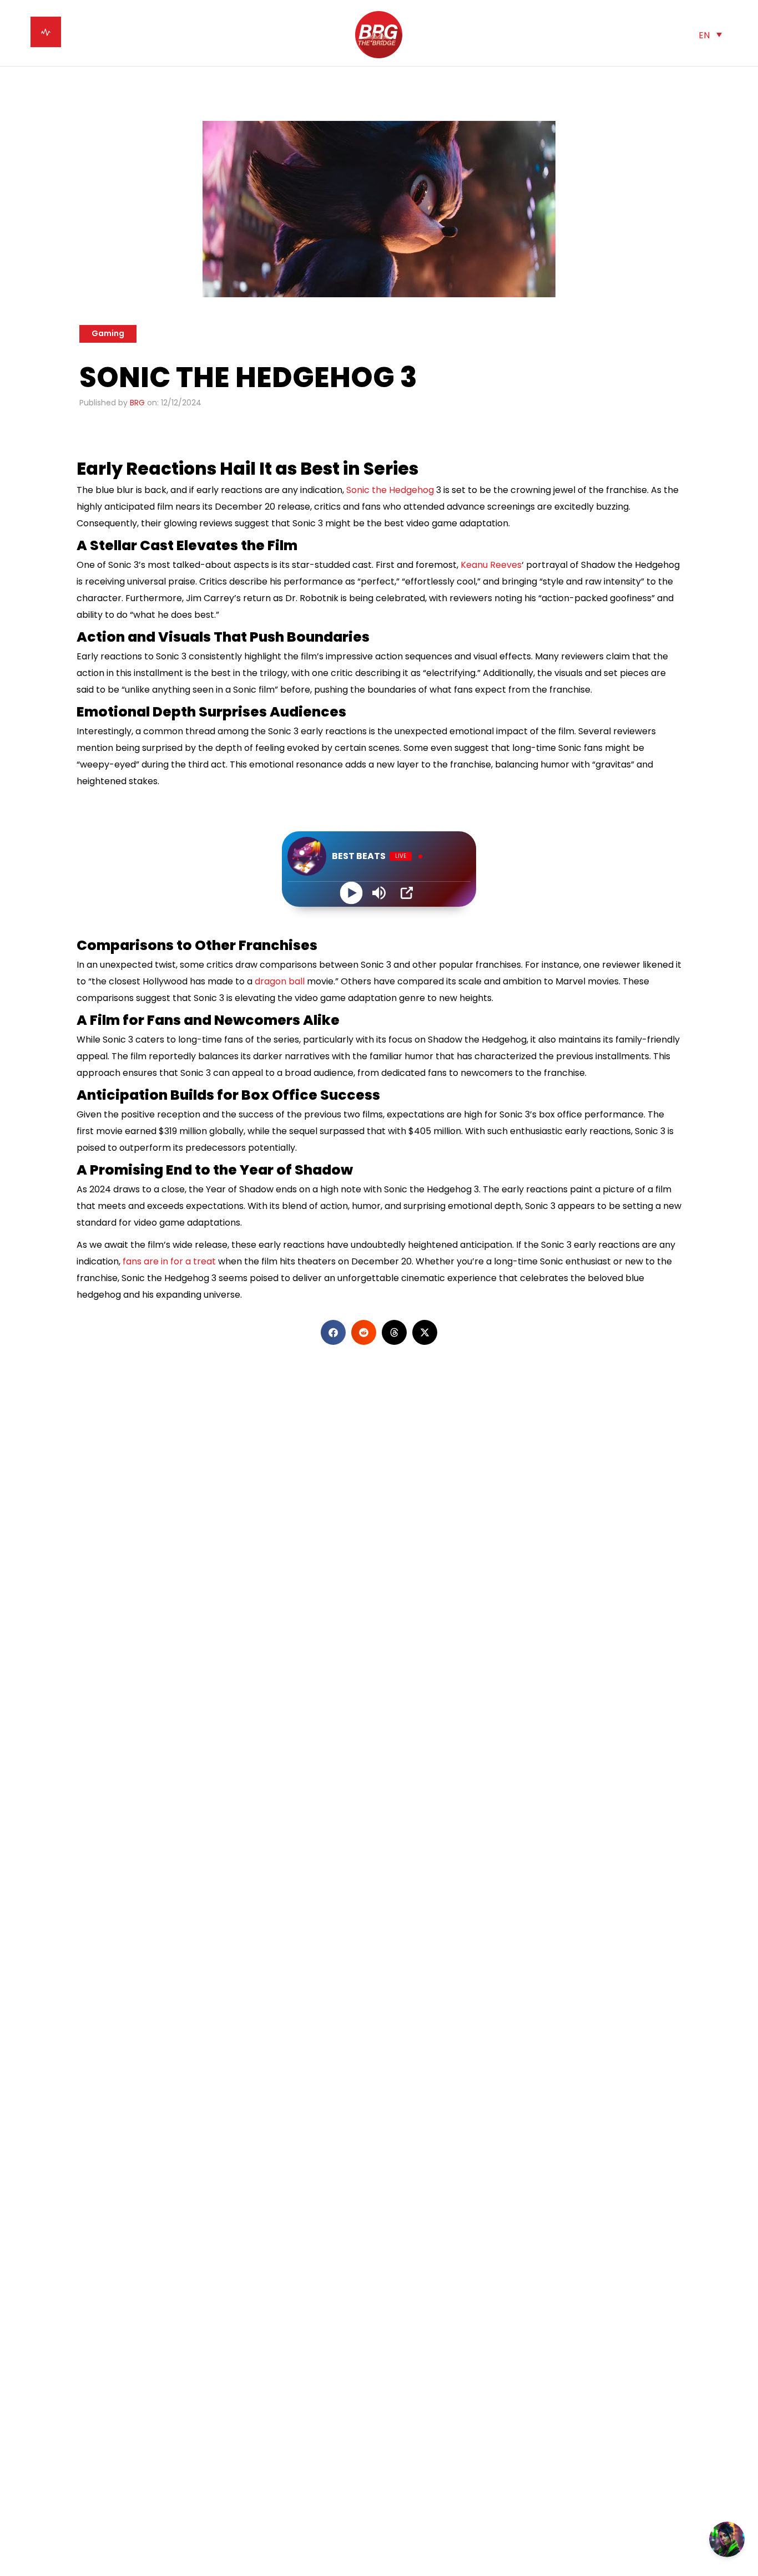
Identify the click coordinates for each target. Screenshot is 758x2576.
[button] (710, 35)
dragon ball (280, 981)
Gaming (108, 333)
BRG (137, 403)
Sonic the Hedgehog (390, 490)
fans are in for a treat (168, 1261)
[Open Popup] (407, 893)
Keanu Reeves (490, 565)
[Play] (352, 893)
